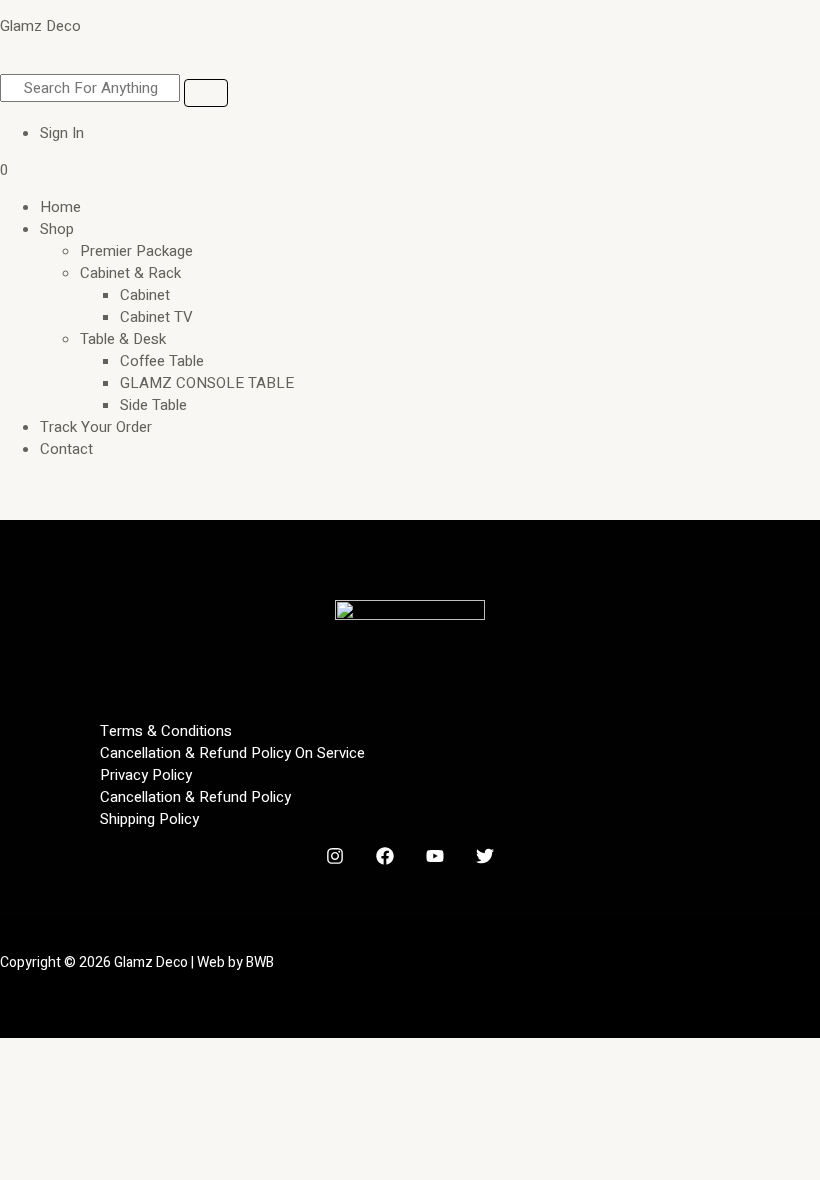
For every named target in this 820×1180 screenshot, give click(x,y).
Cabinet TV (156, 317)
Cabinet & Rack (130, 273)
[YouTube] (435, 860)
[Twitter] (485, 860)
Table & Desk (123, 339)
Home (60, 207)
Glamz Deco (40, 26)
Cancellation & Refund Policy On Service (232, 753)
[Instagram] (335, 860)
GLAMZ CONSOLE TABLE (207, 383)
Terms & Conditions (166, 731)
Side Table (153, 405)
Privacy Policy (146, 775)
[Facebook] (385, 860)
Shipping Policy (149, 819)
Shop (57, 229)
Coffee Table (162, 361)
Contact (66, 449)
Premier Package (136, 251)
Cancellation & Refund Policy (195, 797)
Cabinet (145, 295)
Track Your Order (96, 427)
